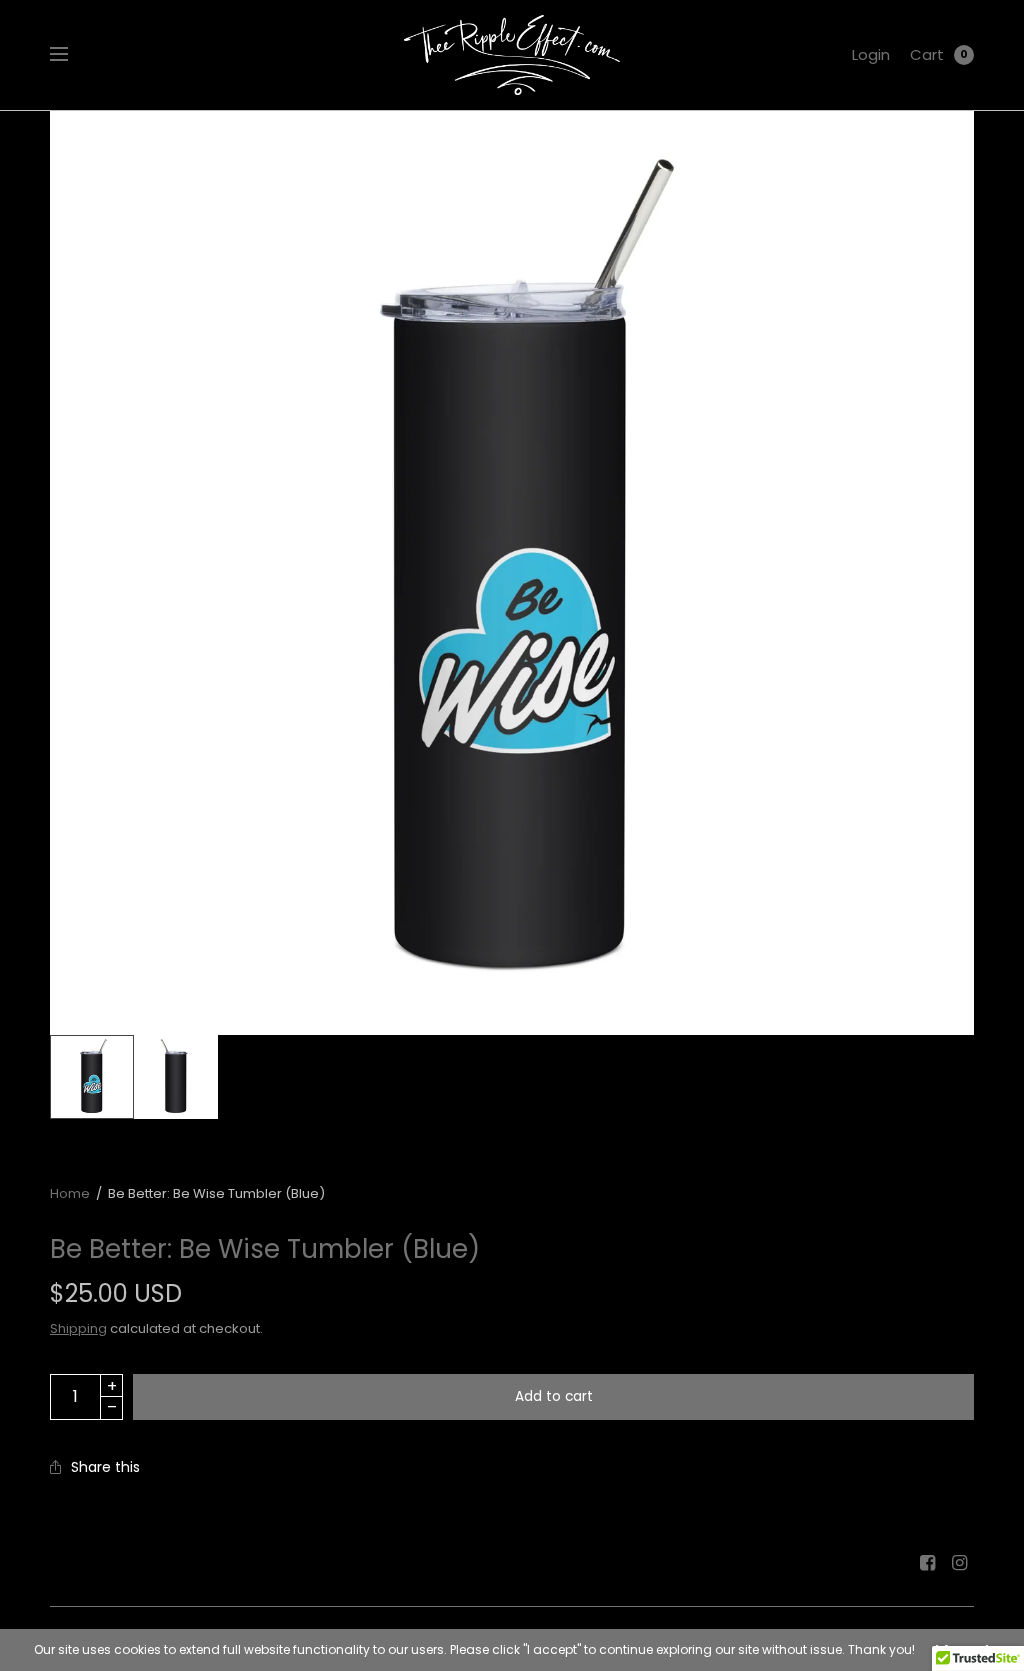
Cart (927, 54)
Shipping (78, 1328)
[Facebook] (928, 1563)
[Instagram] (960, 1563)
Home (70, 1193)
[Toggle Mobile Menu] (72, 55)
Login (871, 54)
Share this (105, 1467)
